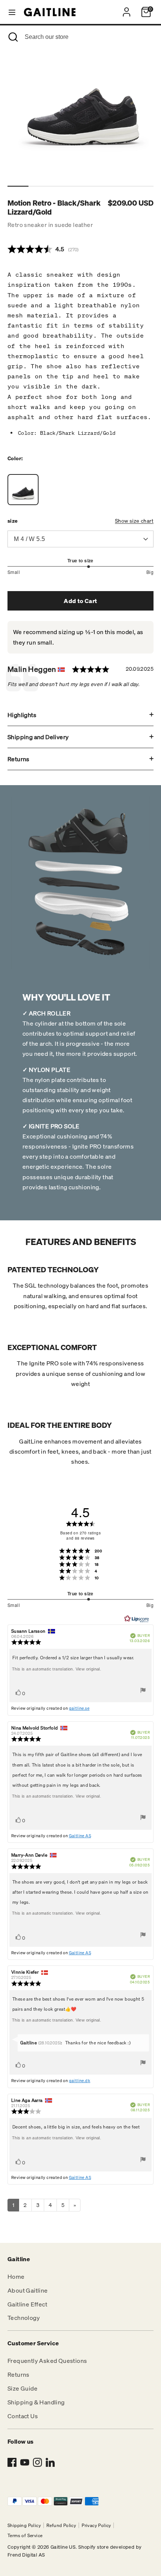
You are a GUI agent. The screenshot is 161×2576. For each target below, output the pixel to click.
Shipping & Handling (36, 2402)
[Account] (127, 9)
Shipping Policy (24, 2525)
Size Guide (22, 2388)
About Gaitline (28, 2290)
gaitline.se (79, 1708)
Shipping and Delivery (38, 737)
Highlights (22, 715)
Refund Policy (61, 2525)
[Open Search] (12, 37)
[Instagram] (37, 2462)
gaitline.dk (80, 2081)
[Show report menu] (143, 1692)
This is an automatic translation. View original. (57, 1669)
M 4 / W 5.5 (29, 539)
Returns (19, 759)
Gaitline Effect (27, 2304)
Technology (24, 2318)
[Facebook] (12, 2462)
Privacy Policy (96, 2525)
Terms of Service (25, 2535)
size (13, 521)
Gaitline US (63, 2547)
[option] (82, 107)
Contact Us (23, 2416)
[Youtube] (25, 2462)
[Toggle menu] (12, 12)
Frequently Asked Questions (47, 2361)
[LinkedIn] (50, 2462)
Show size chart (134, 521)
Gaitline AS (80, 1836)
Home (16, 2277)
